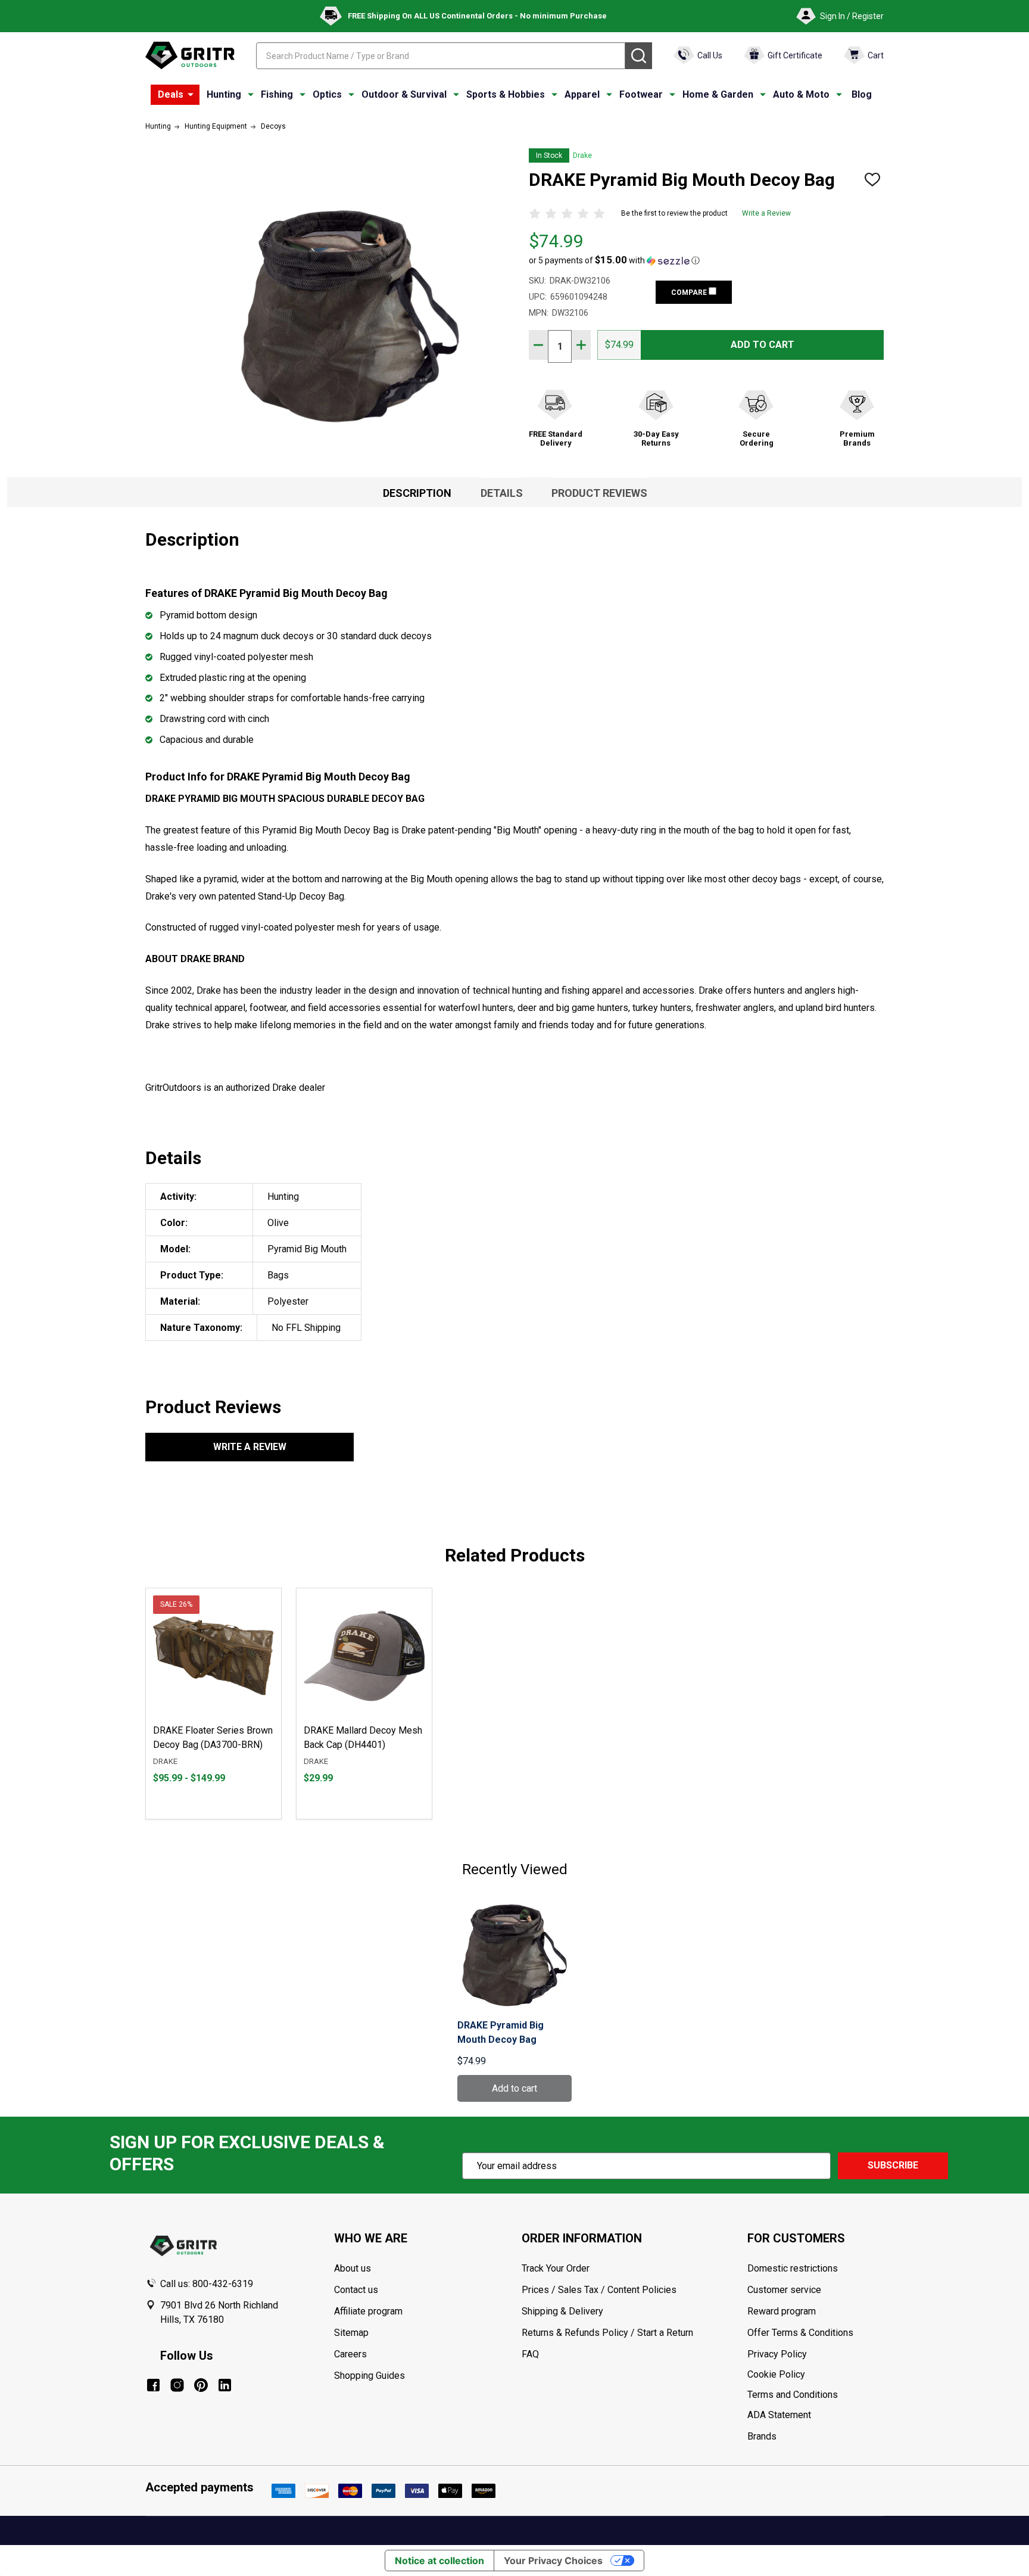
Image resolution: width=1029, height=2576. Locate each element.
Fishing (277, 94)
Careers (350, 2354)
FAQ (530, 2354)
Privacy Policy (815, 2354)
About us (353, 2268)
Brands (762, 2436)
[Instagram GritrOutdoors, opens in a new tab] (177, 2385)
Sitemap (351, 2333)
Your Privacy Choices (553, 2561)
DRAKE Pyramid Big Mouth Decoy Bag (501, 2032)
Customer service (784, 2290)
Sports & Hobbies (506, 94)
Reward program (782, 2311)
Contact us (356, 2290)
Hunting (224, 94)
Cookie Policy (815, 2375)
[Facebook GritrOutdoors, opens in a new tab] (153, 2385)
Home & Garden (718, 94)
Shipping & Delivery (562, 2311)
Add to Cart (763, 345)
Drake (582, 155)
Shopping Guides (369, 2376)
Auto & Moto (801, 94)
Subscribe (893, 2165)
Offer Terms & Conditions (800, 2333)
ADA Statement (779, 2415)
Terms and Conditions (815, 2395)
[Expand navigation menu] (251, 95)
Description (417, 493)
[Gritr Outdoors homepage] (190, 55)
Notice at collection (439, 2561)
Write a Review (766, 213)
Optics (327, 94)
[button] (614, 260)
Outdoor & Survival (404, 94)
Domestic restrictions (793, 2268)
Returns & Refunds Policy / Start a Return (607, 2333)
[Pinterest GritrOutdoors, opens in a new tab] (201, 2385)
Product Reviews (599, 493)
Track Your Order (556, 2268)
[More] (191, 95)
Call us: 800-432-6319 (207, 2284)
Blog (862, 94)
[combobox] (441, 56)
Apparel (582, 94)
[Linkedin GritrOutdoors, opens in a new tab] (225, 2385)
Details (502, 493)
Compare (690, 293)
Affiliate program (368, 2311)
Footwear (641, 94)
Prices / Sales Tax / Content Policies (599, 2290)
